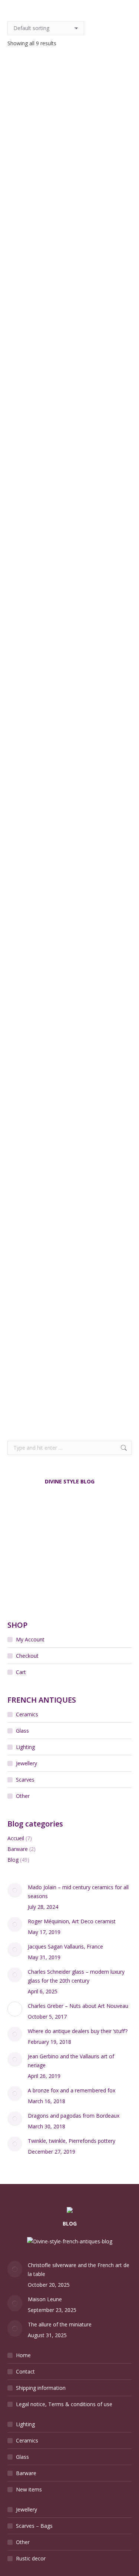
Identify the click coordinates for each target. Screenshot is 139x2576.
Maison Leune (45, 2299)
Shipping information (41, 2388)
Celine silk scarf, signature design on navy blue (70, 469)
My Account (30, 1639)
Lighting (25, 1747)
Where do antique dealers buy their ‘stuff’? (78, 2031)
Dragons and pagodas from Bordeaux (74, 2116)
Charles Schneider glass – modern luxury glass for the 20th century (76, 1976)
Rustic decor (31, 2558)
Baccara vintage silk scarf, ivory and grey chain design (70, 160)
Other (23, 1796)
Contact (25, 2371)
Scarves (25, 1780)
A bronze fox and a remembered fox (72, 2090)
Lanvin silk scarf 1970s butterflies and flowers (69, 1081)
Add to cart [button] (69, 188)
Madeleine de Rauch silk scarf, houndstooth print (69, 1232)
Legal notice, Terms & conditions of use (64, 2404)
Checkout (27, 1656)
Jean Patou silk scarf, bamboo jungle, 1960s (70, 929)
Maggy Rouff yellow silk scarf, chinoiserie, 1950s (70, 1383)
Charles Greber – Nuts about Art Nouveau (78, 2006)
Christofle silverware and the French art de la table (79, 2269)
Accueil (16, 1838)
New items (29, 2489)
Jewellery (27, 1763)
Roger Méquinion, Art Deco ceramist (72, 1921)
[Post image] (15, 1890)
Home (23, 2355)
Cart (21, 1672)
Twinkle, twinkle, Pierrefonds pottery (72, 2141)
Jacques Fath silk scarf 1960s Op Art (70, 778)
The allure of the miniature (60, 2324)
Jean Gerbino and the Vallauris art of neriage (71, 2061)
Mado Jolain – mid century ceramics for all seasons (78, 1892)
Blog (13, 1860)
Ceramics (27, 1714)
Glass (22, 1731)
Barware (18, 1849)
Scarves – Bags (34, 2526)
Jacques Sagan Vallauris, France (65, 1946)
